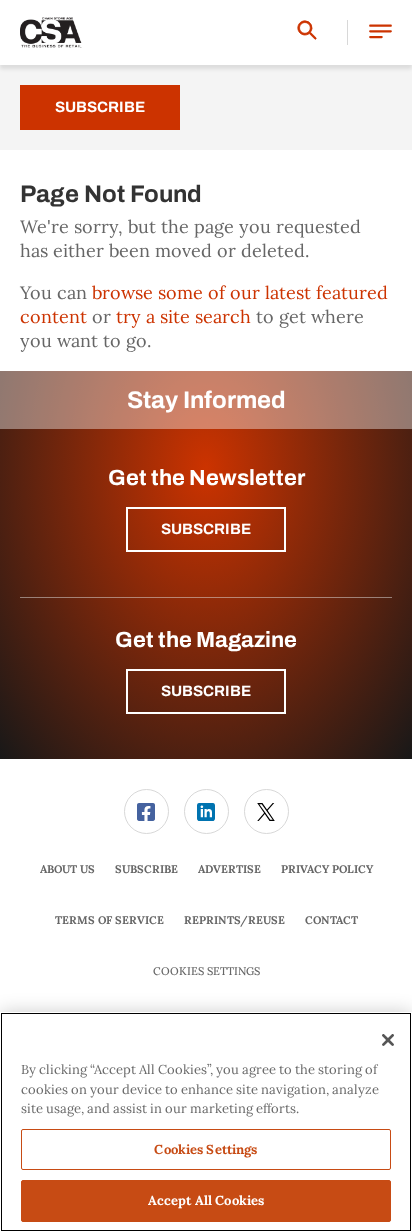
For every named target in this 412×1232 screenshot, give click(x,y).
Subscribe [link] (146, 869)
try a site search (183, 316)
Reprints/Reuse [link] (234, 920)
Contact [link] (331, 920)
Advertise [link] (229, 869)
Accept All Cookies (206, 1200)
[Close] (388, 1040)
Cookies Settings (206, 971)
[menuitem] (146, 811)
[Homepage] (51, 33)
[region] (206, 1122)
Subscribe (100, 107)
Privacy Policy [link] (327, 869)
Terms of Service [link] (109, 920)
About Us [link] (67, 869)
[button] (380, 32)
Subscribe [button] (206, 529)
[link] (146, 811)
